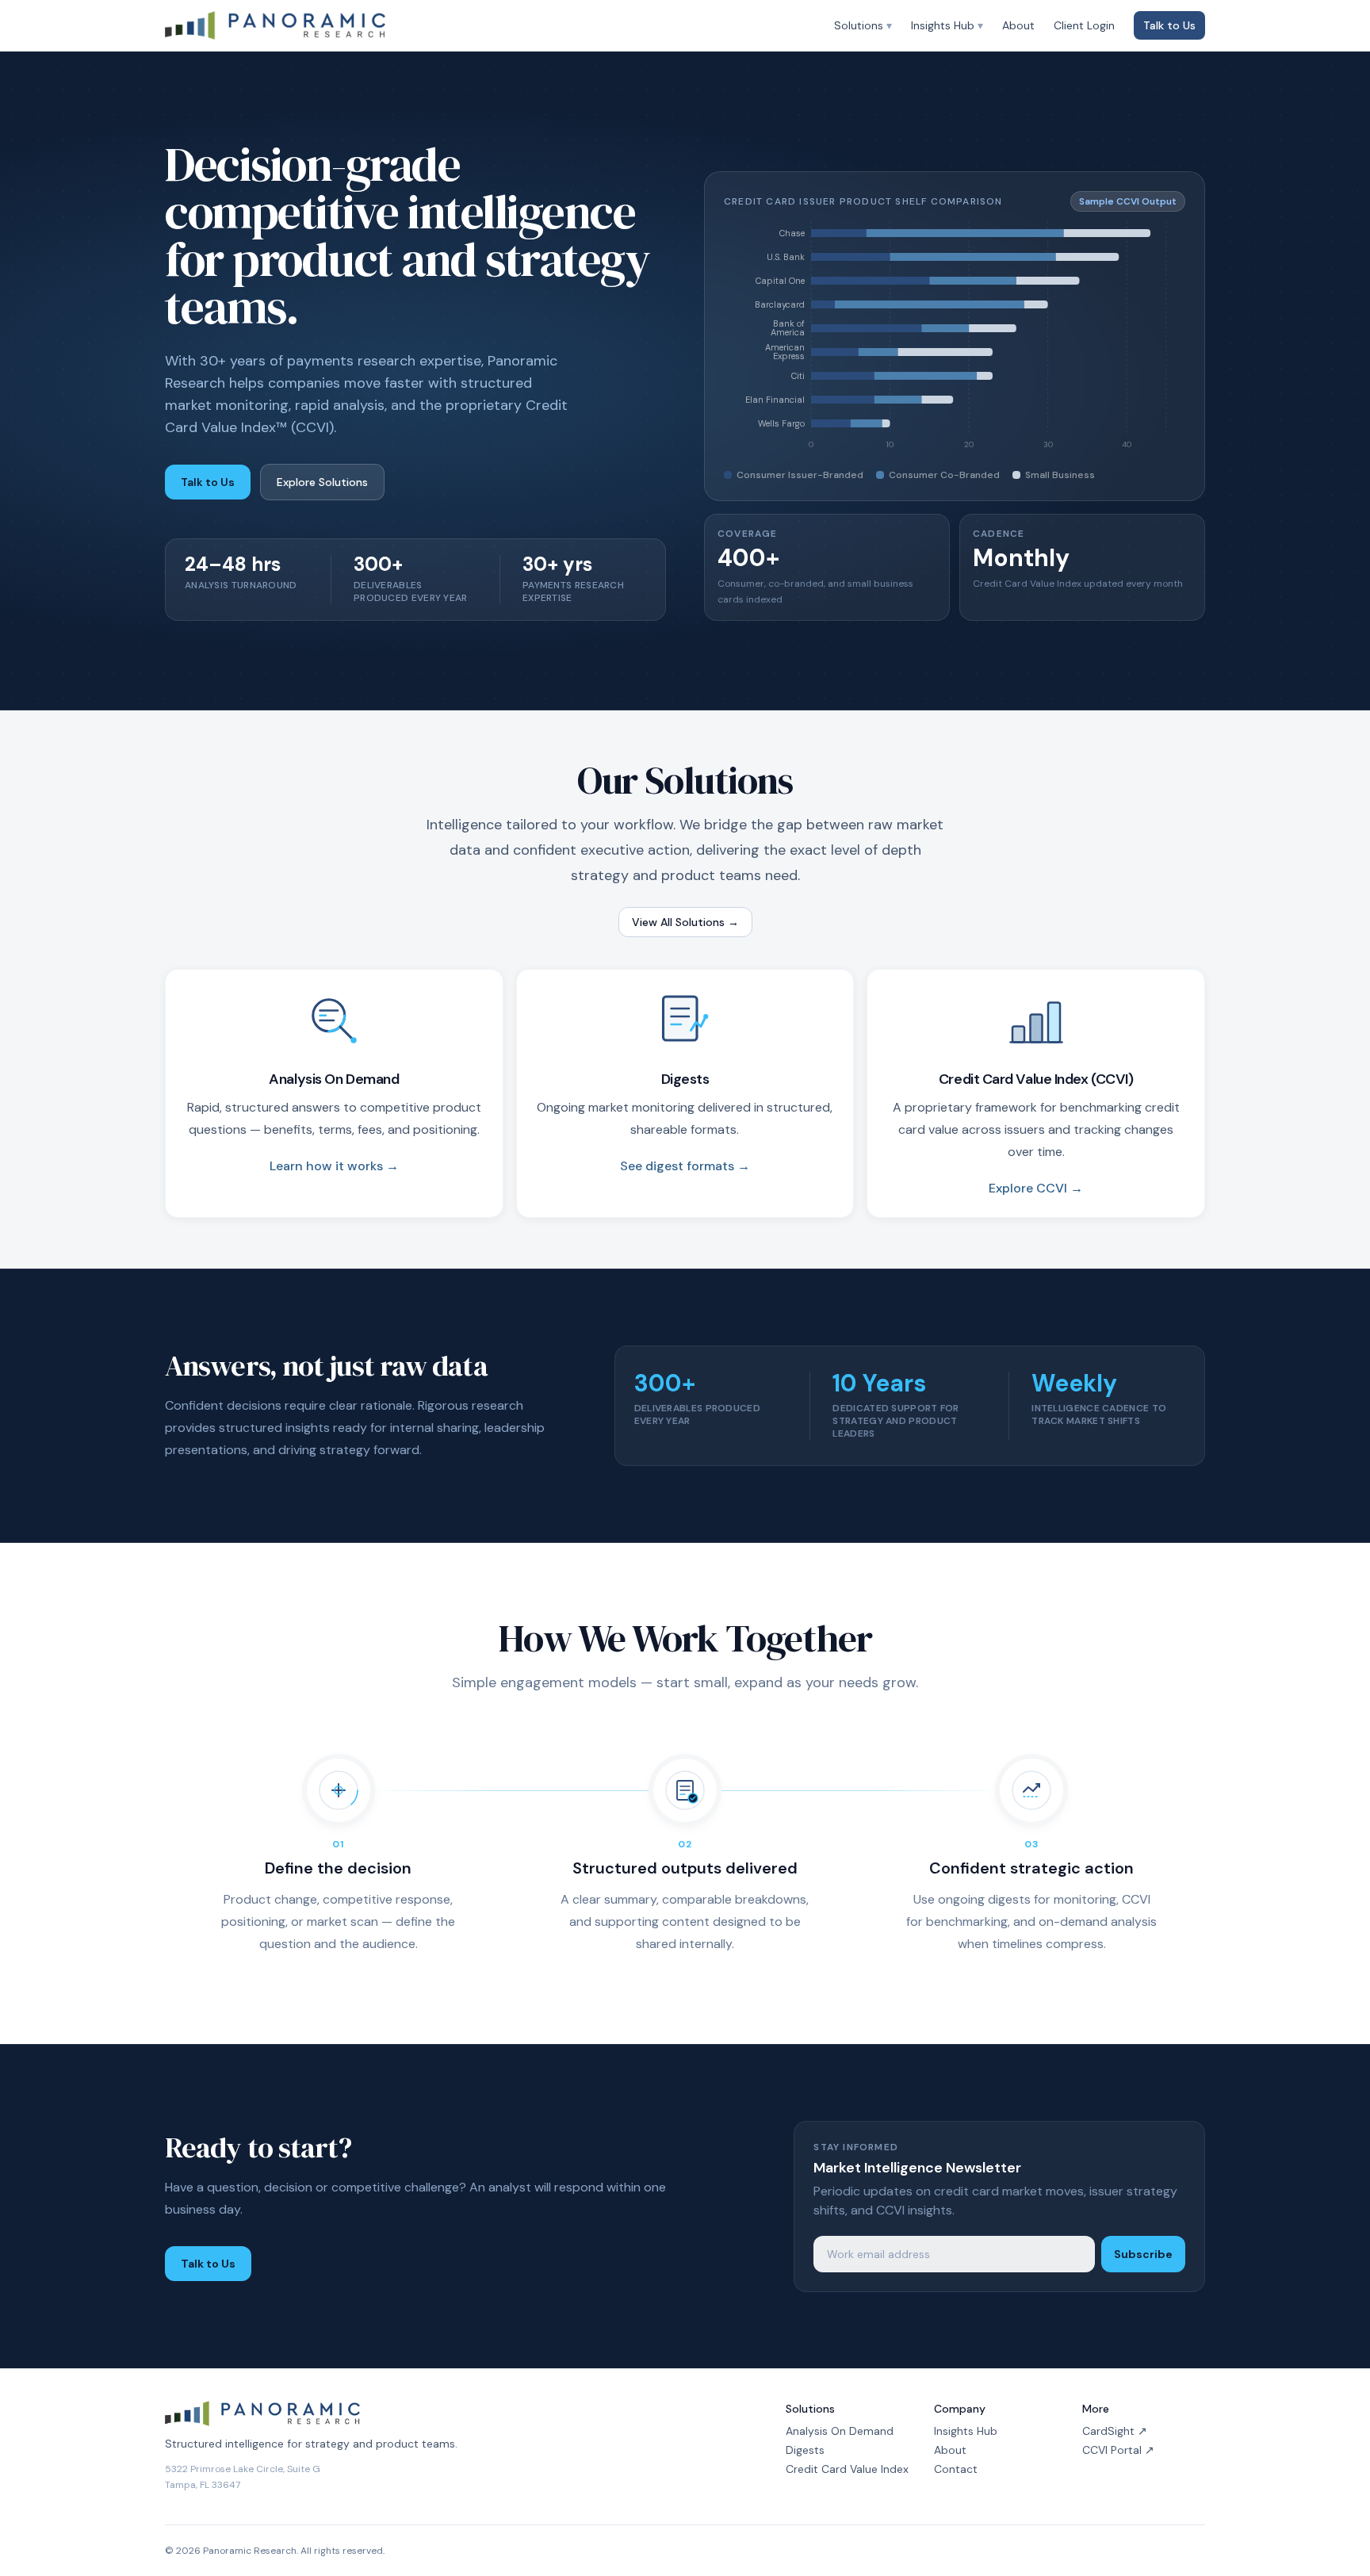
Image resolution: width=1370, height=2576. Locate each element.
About (1018, 25)
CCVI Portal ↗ (1118, 2450)
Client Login (1084, 25)
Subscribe (1143, 2254)
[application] (955, 340)
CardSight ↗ (1115, 2431)
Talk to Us (1169, 25)
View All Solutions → (685, 922)
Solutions (863, 25)
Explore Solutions (322, 482)
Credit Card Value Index (847, 2469)
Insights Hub (947, 25)
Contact (956, 2469)
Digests (805, 2450)
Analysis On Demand (840, 2431)
